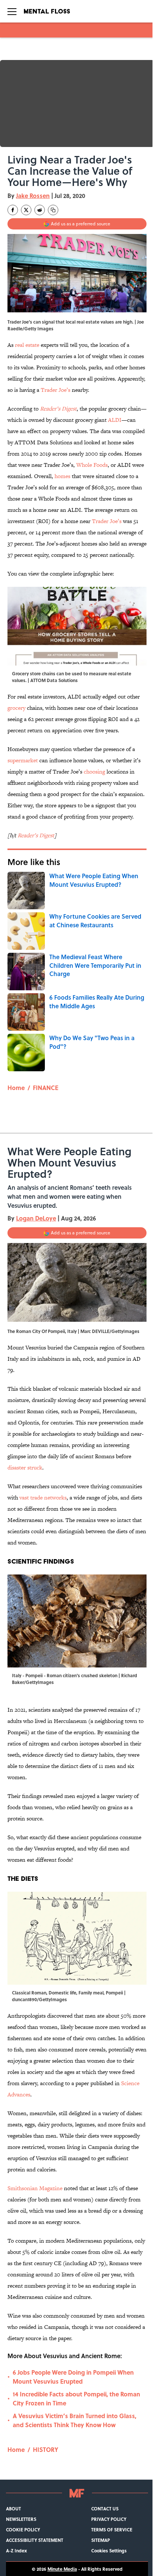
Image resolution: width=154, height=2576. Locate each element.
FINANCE (46, 1088)
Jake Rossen (33, 196)
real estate (27, 345)
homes (62, 476)
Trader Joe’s (56, 390)
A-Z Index (16, 2551)
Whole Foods (92, 465)
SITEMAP (101, 2540)
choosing (94, 771)
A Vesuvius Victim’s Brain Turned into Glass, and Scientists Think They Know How (75, 2420)
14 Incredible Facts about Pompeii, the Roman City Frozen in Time (76, 2398)
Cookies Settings (109, 2551)
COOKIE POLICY (23, 2530)
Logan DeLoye (36, 1218)
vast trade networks (43, 1497)
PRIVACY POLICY (109, 2519)
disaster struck (25, 1467)
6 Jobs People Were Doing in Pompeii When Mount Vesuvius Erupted (73, 2377)
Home (16, 1088)
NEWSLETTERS (21, 2519)
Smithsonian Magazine (35, 2188)
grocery (16, 708)
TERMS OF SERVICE (112, 2530)
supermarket (23, 760)
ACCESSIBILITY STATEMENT (35, 2540)
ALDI (115, 420)
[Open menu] (12, 11)
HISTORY (46, 2449)
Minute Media (62, 2569)
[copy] (53, 210)
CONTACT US (105, 2509)
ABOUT (13, 2509)
